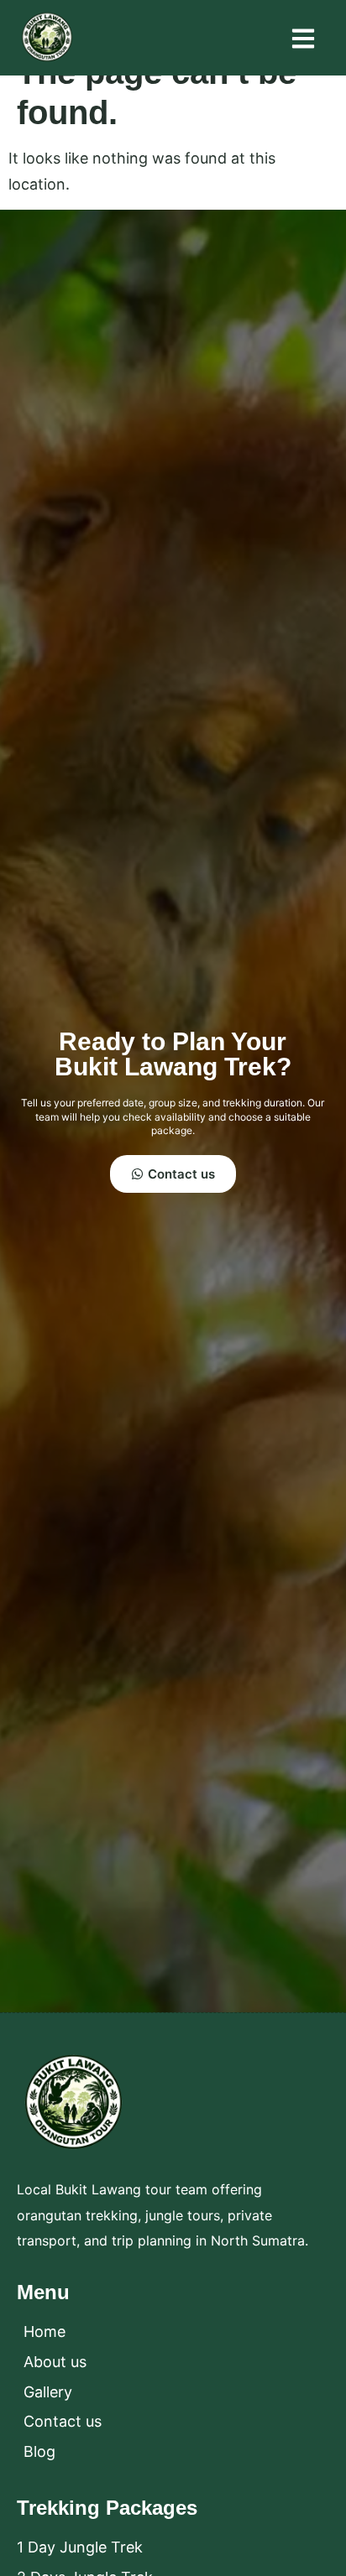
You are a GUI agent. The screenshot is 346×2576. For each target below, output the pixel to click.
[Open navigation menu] (303, 39)
